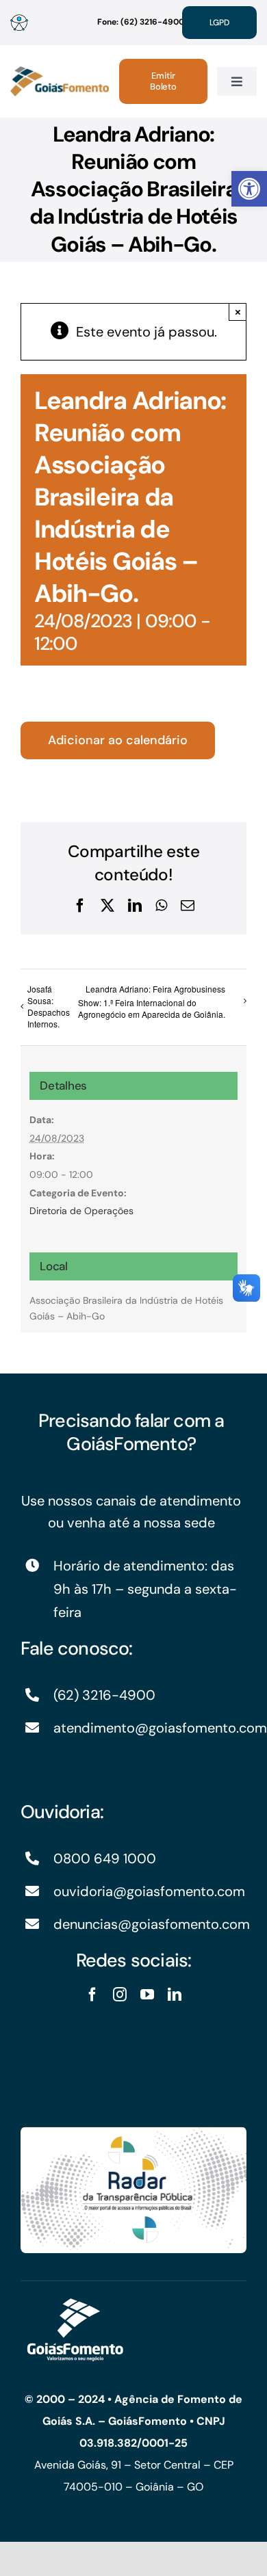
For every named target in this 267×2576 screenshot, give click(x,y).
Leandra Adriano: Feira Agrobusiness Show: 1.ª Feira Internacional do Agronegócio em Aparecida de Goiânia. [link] (152, 1002)
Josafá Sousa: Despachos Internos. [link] (49, 1006)
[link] (249, 189)
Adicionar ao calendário (118, 740)
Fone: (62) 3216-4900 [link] (141, 22)
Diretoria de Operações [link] (81, 1211)
